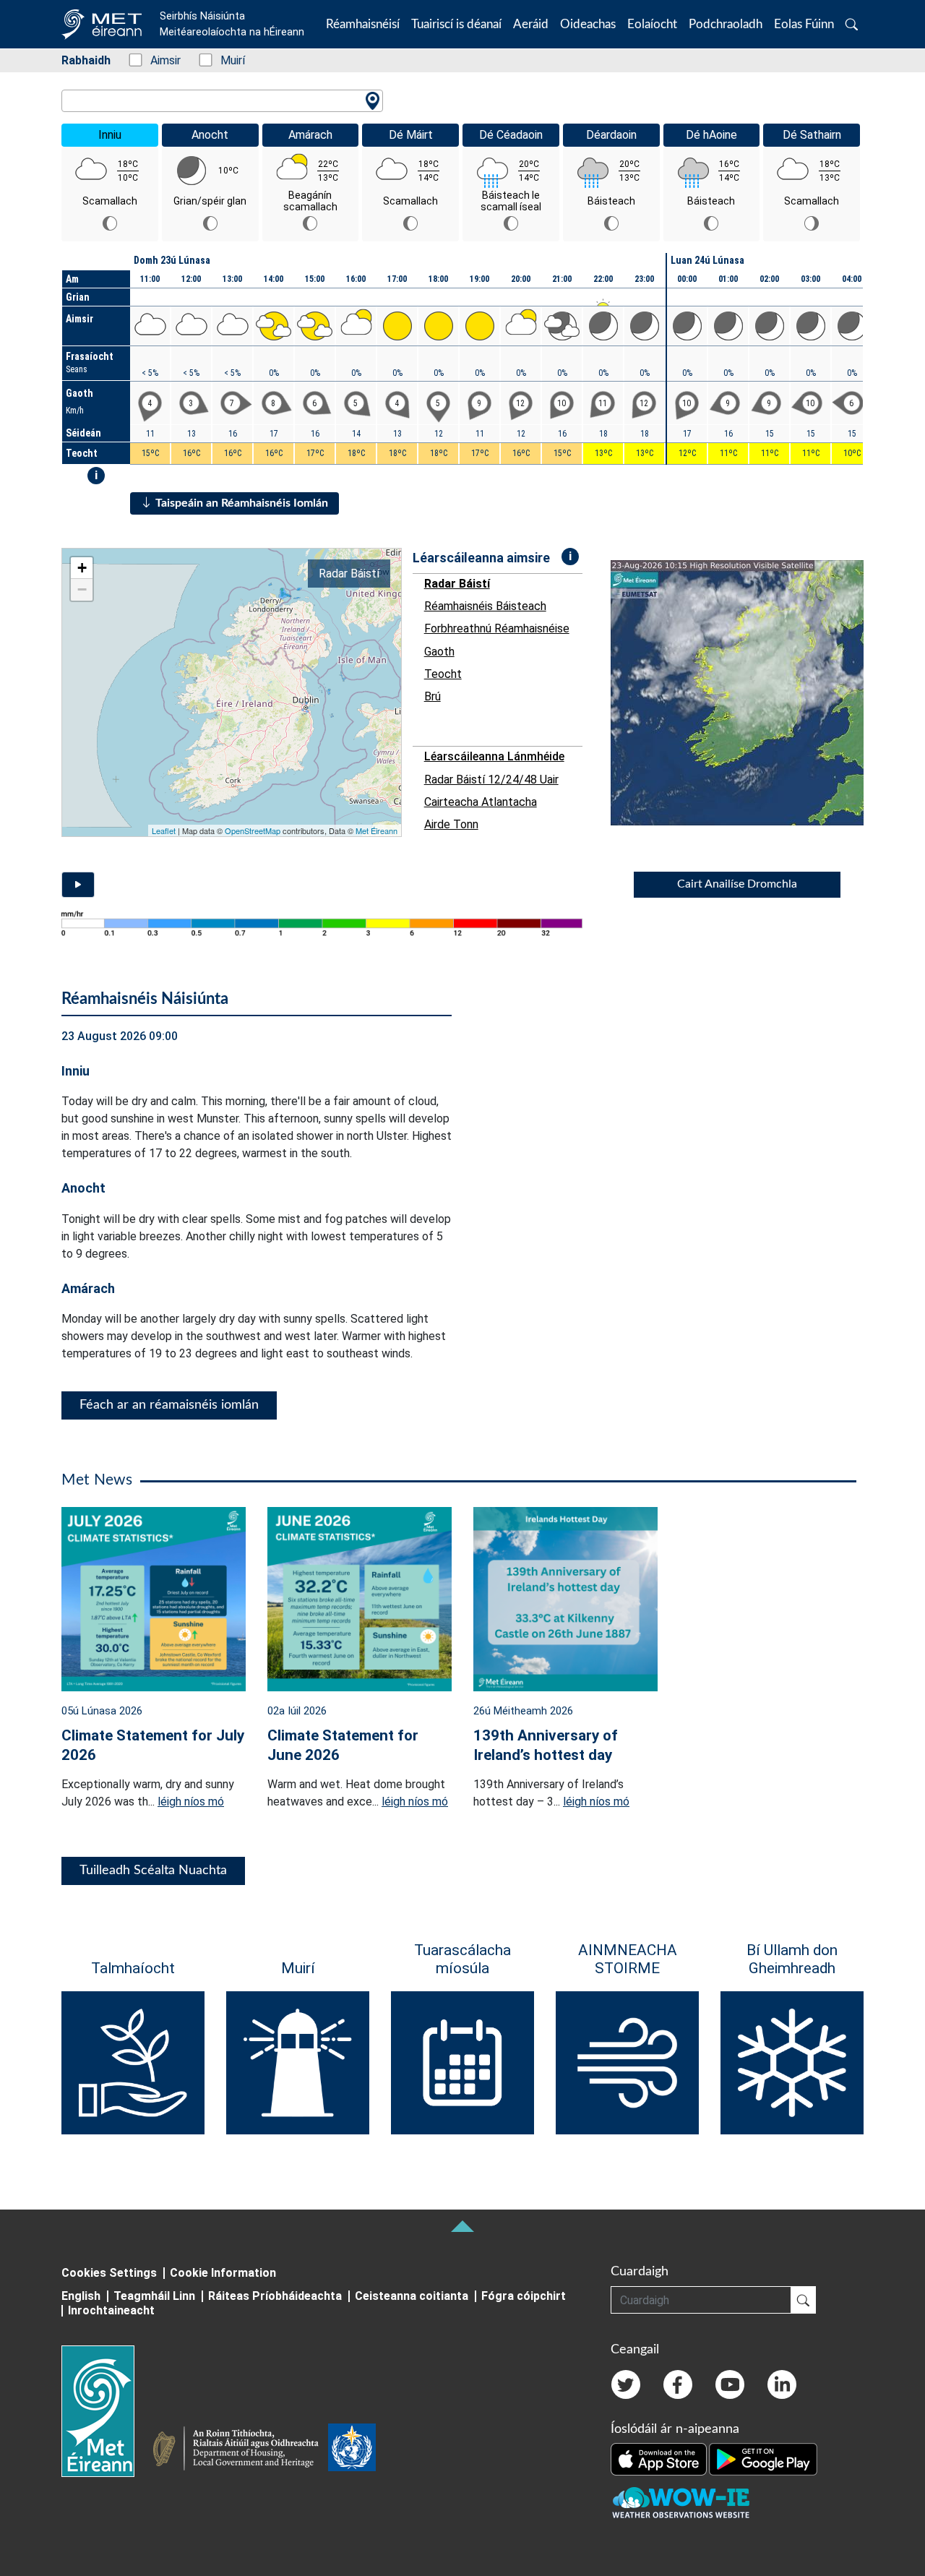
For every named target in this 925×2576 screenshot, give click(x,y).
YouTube (730, 2384)
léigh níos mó (191, 1802)
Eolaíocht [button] (652, 24)
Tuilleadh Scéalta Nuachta (153, 1871)
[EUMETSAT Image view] (750, 693)
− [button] (82, 589)
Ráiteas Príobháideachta (275, 2296)
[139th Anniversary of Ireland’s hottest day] (565, 1598)
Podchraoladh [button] (726, 24)
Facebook (678, 2384)
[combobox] (222, 101)
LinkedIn (782, 2384)
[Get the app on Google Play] (763, 2458)
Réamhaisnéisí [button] (363, 24)
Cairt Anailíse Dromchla (737, 884)
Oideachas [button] (588, 24)
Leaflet (164, 830)
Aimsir (158, 60)
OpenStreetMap (253, 830)
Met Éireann (377, 830)
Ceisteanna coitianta (412, 2296)
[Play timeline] (78, 885)
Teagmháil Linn (154, 2296)
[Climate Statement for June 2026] (360, 1598)
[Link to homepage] (107, 2411)
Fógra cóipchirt (524, 2296)
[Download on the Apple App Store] (660, 2458)
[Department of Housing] (240, 2450)
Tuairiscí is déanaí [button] (456, 24)
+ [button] (82, 568)
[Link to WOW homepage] (681, 2503)
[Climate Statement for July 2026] (154, 1598)
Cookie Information (223, 2273)
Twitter (626, 2384)
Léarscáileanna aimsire (481, 558)
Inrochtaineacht (111, 2310)
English (81, 2296)
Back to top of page (462, 2226)
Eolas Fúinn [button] (804, 24)
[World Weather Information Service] (352, 2450)
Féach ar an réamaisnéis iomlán (169, 1405)
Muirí (225, 60)
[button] (852, 24)
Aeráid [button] (531, 24)
